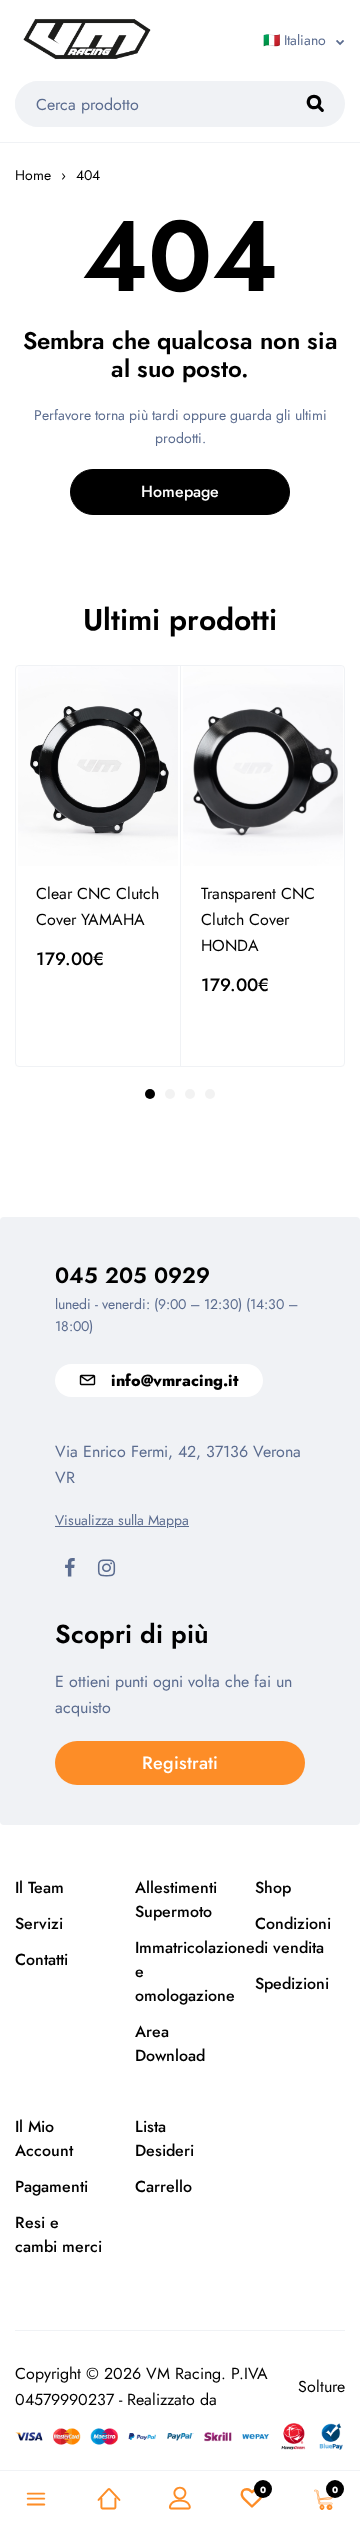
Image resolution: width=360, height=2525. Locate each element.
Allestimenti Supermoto (176, 1899)
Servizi (39, 1923)
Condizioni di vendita (293, 1935)
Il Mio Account (44, 2138)
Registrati (180, 1763)
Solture (321, 2386)
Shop (273, 1887)
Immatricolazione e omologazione (180, 1971)
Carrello (163, 2186)
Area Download (170, 2043)
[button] (150, 1094)
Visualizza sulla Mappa (122, 1520)
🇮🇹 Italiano (294, 40)
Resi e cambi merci (58, 2234)
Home (33, 175)
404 (88, 175)
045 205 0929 (132, 1275)
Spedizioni (292, 1983)
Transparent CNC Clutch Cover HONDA (258, 919)
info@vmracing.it (174, 1380)
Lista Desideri (164, 2138)
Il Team (39, 1887)
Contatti (41, 1959)
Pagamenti (51, 2186)
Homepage (180, 491)
